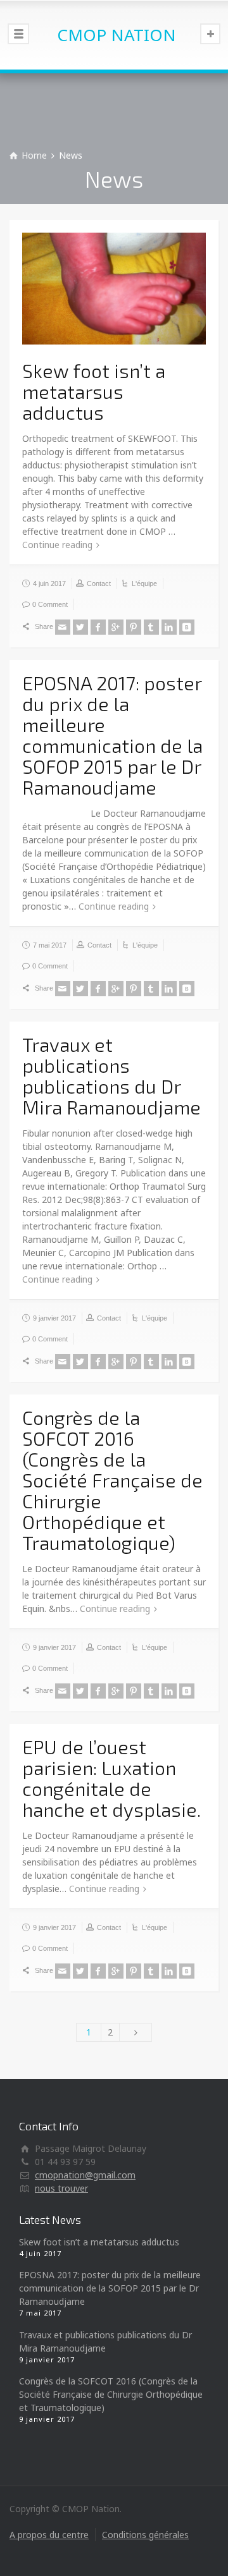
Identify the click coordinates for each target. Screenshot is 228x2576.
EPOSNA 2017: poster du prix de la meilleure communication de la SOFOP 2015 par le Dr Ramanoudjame (112, 735)
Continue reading (57, 545)
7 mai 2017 (50, 945)
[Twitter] (80, 627)
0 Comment (50, 604)
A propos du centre (49, 2535)
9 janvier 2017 (54, 1318)
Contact (99, 583)
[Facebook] (98, 627)
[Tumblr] (151, 627)
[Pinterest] (134, 627)
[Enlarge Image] (114, 289)
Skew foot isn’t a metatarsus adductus (94, 391)
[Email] (63, 627)
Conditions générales (145, 2535)
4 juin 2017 (49, 583)
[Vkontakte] (187, 627)
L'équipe (144, 583)
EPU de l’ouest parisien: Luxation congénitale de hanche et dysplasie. (111, 1778)
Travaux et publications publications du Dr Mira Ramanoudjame (111, 1076)
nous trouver (61, 2188)
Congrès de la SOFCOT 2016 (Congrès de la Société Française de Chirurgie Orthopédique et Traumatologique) (112, 1480)
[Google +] (116, 627)
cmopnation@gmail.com (85, 2175)
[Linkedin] (169, 627)
